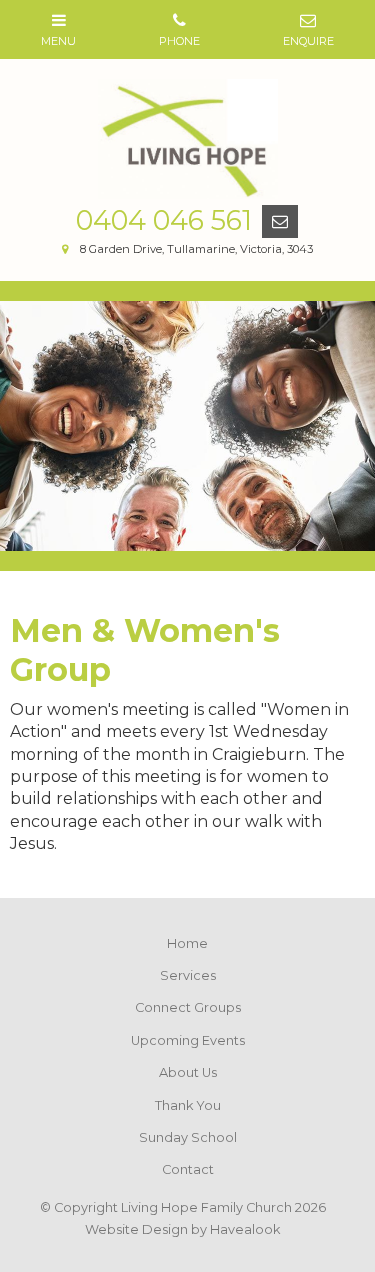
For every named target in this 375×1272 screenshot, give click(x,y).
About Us (188, 1072)
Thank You (188, 1105)
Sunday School (188, 1137)
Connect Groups (188, 1007)
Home (187, 943)
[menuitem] (187, 944)
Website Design (136, 1229)
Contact (188, 1169)
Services (188, 975)
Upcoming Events (188, 1040)
